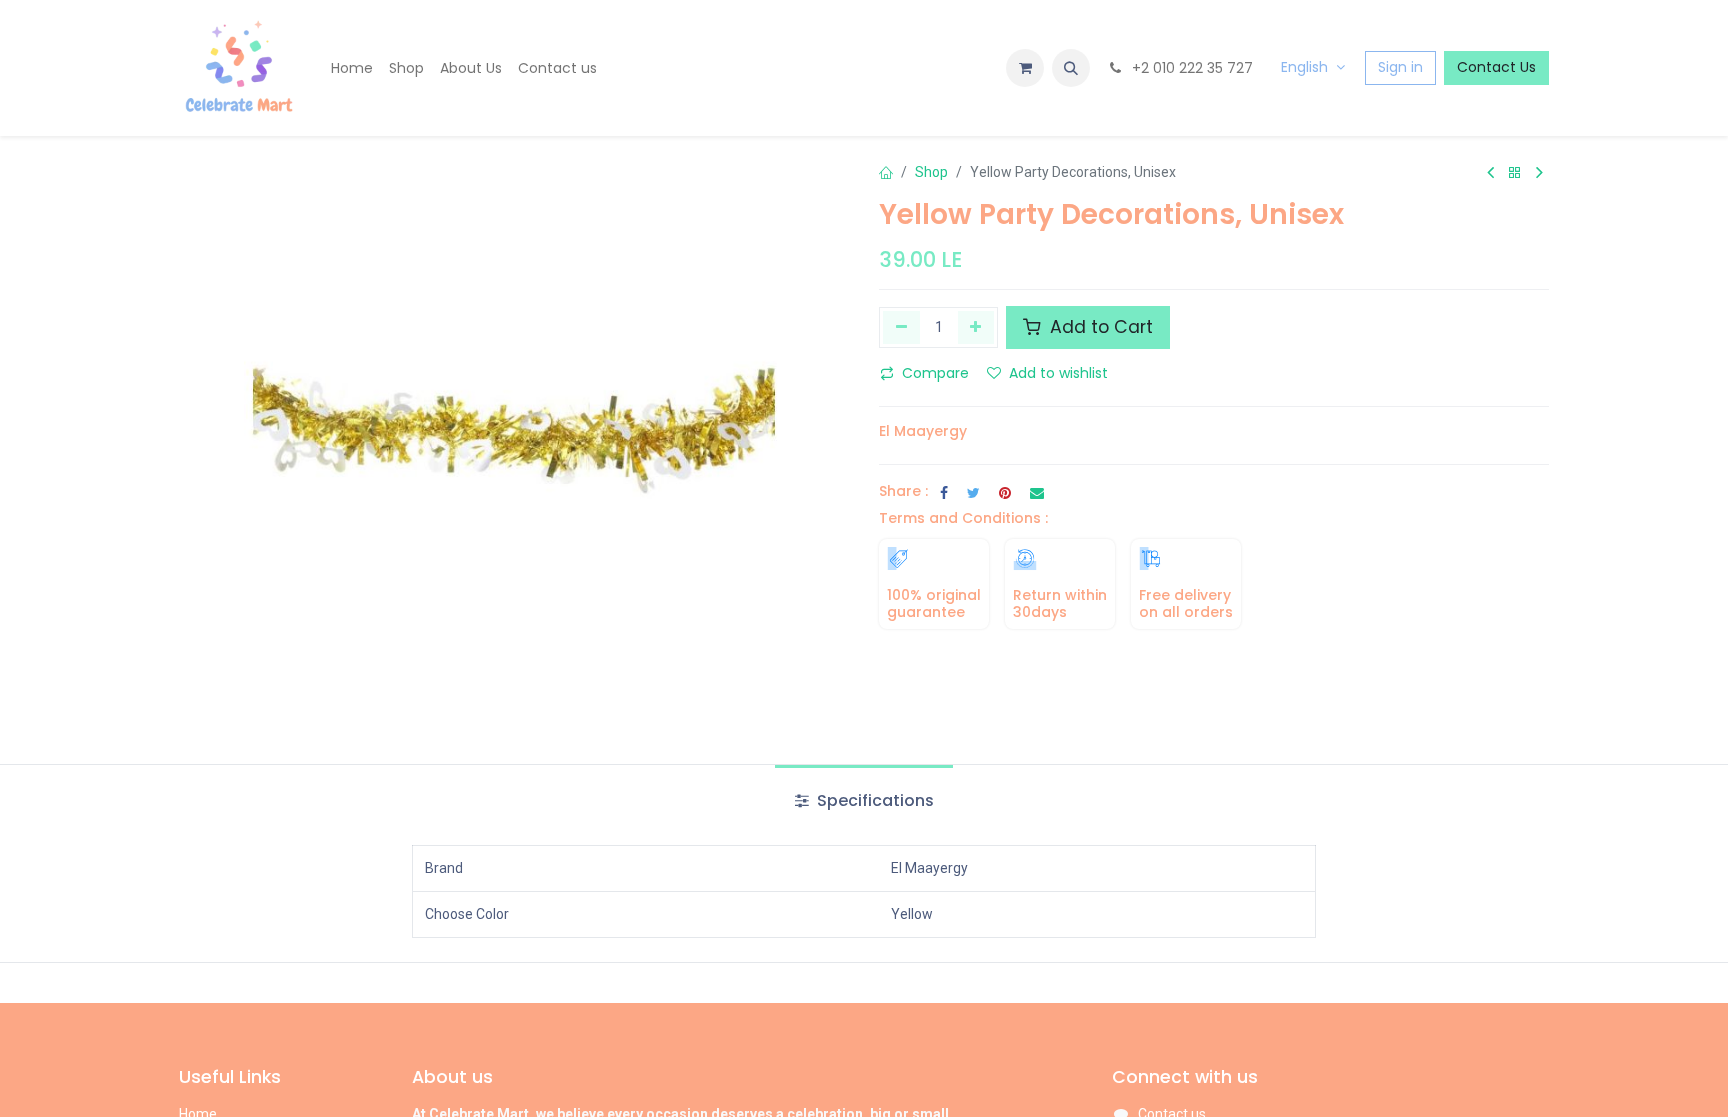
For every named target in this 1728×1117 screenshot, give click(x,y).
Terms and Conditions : (963, 518)
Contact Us (1496, 67)
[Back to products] (1515, 173)
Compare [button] (935, 373)
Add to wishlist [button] (1058, 373)
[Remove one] (901, 327)
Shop (931, 172)
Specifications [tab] (873, 800)
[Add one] (976, 327)
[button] (1071, 68)
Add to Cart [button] (1099, 327)
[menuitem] (352, 68)
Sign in (1400, 67)
